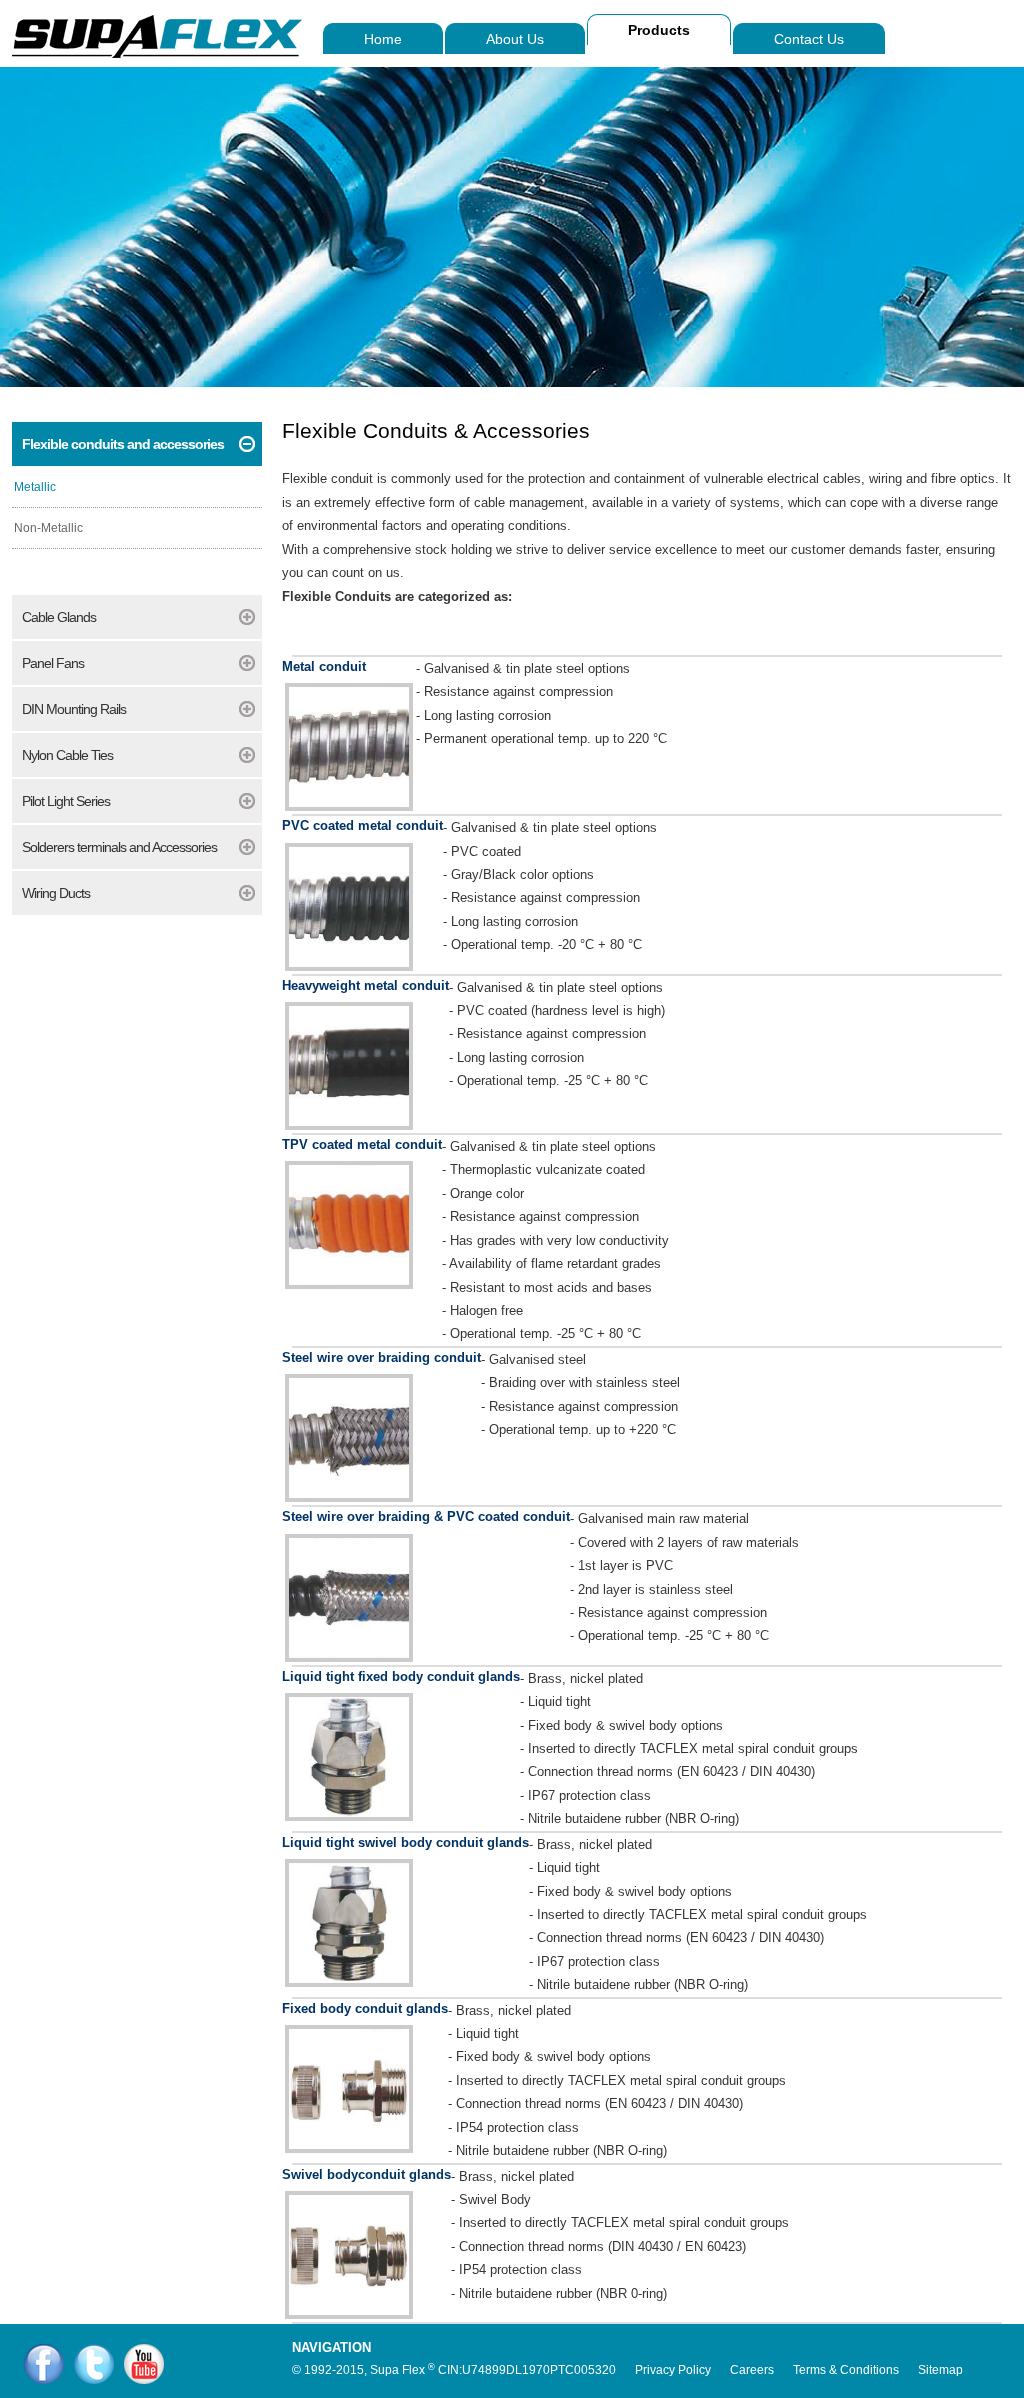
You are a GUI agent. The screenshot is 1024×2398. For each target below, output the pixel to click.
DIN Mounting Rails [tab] (74, 709)
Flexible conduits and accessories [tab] (123, 444)
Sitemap (940, 2370)
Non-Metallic (48, 528)
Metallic (35, 487)
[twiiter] (94, 2364)
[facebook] (44, 2364)
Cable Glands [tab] (59, 617)
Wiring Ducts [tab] (56, 893)
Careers (752, 2370)
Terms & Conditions (846, 2370)
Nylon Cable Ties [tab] (67, 755)
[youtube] (144, 2364)
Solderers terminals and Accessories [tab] (119, 847)
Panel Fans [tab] (53, 663)
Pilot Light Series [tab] (66, 801)
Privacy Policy (673, 2370)
